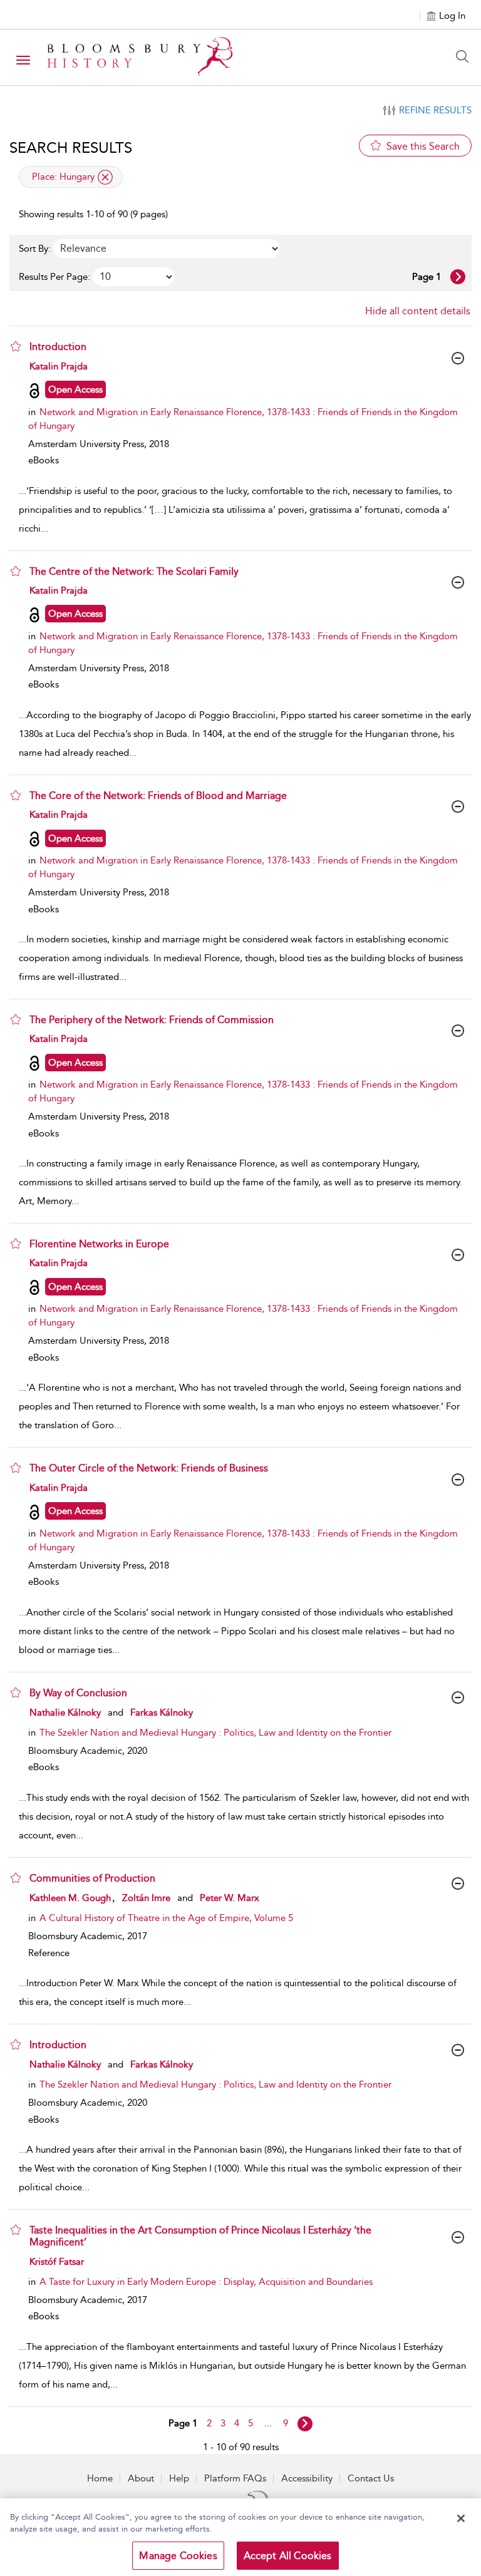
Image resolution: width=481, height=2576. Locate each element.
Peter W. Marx (230, 1898)
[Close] (461, 2518)
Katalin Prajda (59, 366)
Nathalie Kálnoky (65, 1713)
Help (179, 2478)
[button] (16, 346)
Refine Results (435, 110)
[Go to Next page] (458, 277)
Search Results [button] (71, 148)
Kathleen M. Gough (70, 1898)
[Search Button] (465, 56)
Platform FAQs (235, 2478)
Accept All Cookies (288, 2556)
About (141, 2478)
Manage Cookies (178, 2556)
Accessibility (307, 2478)
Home (100, 2478)
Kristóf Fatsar (57, 2262)
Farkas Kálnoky (162, 1713)
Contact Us (371, 2478)
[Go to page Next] (305, 2424)
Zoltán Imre (146, 1898)
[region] (240, 2537)
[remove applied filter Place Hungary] (105, 177)
